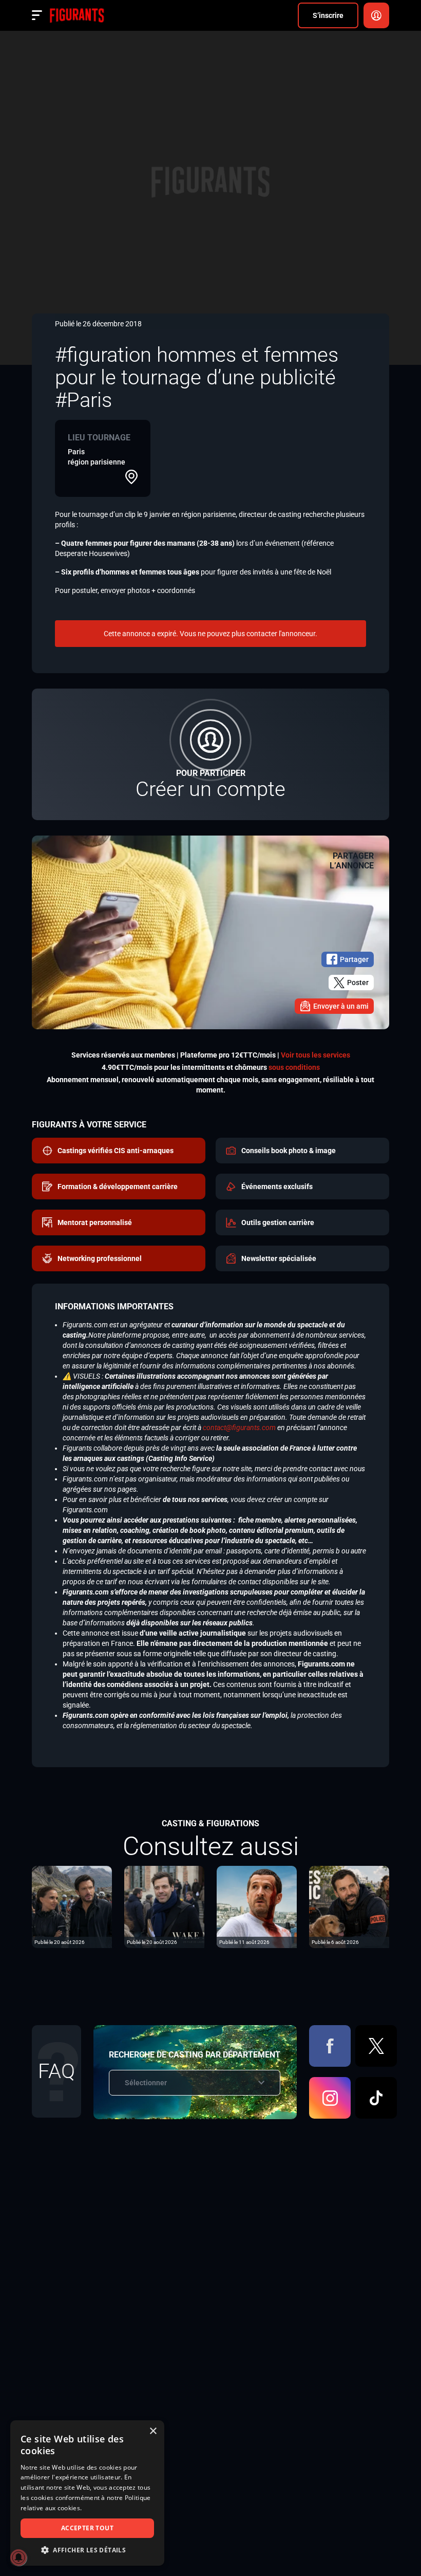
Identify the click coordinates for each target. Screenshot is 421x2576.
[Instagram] (330, 2098)
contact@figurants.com (239, 1428)
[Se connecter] (376, 15)
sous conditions (294, 1067)
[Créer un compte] (210, 754)
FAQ (56, 2071)
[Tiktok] (376, 2098)
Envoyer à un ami (341, 1006)
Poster (358, 983)
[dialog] (87, 2493)
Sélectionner (146, 2083)
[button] (87, 2550)
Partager (354, 959)
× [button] (153, 2431)
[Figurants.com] (77, 15)
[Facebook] (330, 2046)
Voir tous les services (315, 1055)
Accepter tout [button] (87, 2528)
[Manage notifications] (18, 2558)
